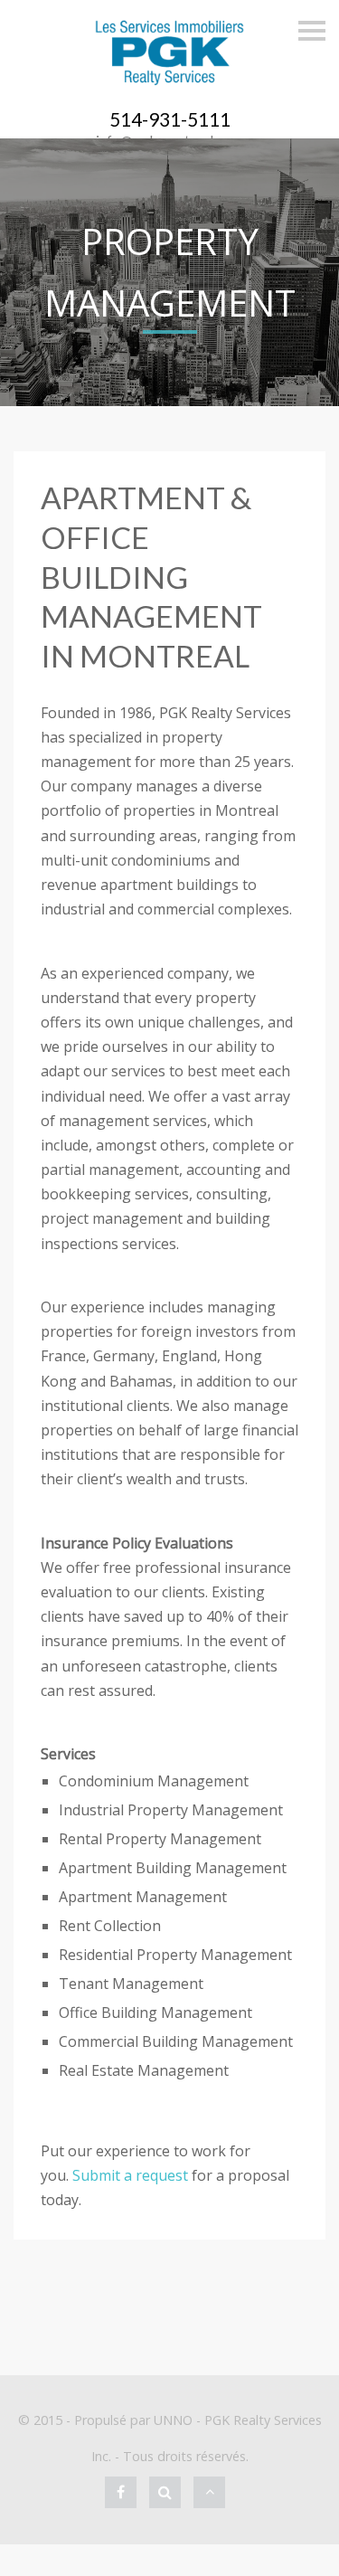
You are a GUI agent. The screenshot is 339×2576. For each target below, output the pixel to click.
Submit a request (130, 2175)
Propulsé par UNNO (133, 2420)
